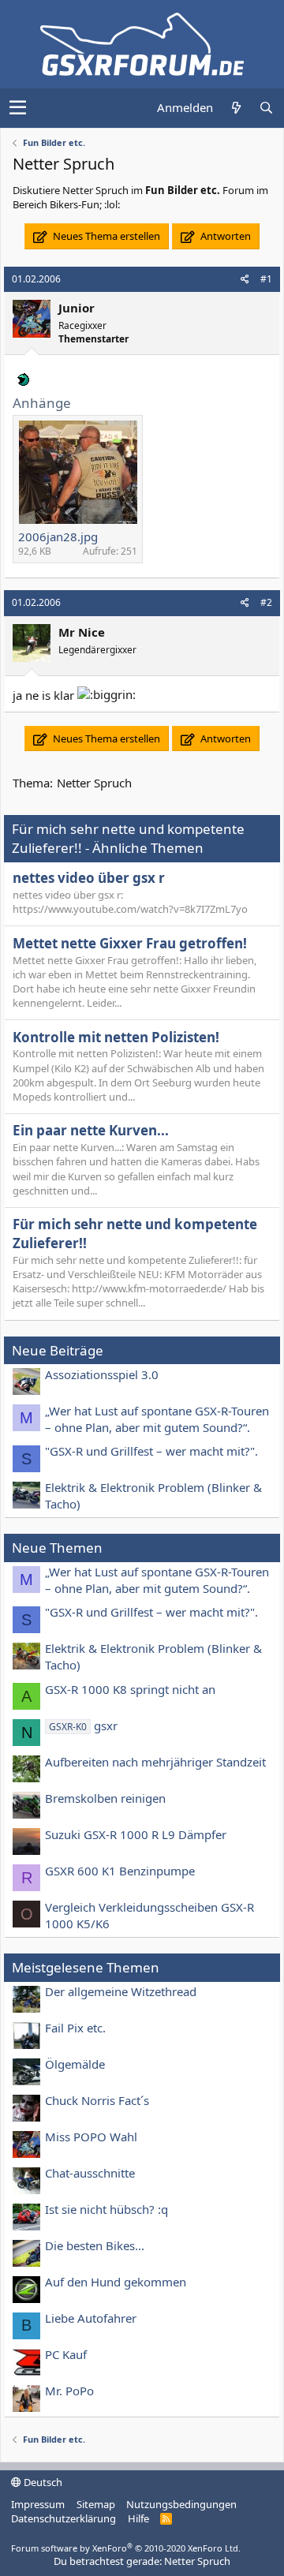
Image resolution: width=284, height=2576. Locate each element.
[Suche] (266, 108)
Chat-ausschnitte (90, 2173)
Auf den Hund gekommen (116, 2282)
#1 (266, 279)
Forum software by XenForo (126, 2548)
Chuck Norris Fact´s (97, 2100)
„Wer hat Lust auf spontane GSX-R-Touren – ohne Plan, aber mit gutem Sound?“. (157, 1419)
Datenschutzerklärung (64, 2518)
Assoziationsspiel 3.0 (102, 1374)
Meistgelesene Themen (86, 1967)
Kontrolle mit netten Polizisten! (116, 1037)
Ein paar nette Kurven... (91, 1130)
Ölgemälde (75, 2064)
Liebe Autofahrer (91, 2318)
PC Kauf (66, 2354)
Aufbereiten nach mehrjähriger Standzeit (155, 1762)
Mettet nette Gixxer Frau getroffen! (130, 943)
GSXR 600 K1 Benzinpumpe (120, 1871)
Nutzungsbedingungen (181, 2504)
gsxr (83, 1725)
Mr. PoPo (69, 2391)
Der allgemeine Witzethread (121, 1991)
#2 (266, 602)
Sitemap (96, 2504)
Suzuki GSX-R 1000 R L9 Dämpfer (136, 1834)
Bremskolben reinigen (105, 1798)
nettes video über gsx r (89, 878)
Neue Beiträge (58, 1350)
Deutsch (42, 2482)
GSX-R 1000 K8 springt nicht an (130, 1689)
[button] (18, 108)
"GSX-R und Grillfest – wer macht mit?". (151, 1451)
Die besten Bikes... (95, 2245)
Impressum (38, 2504)
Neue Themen (57, 1548)
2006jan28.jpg (58, 537)
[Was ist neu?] (236, 108)
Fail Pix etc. (75, 2028)
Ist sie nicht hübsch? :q (106, 2209)
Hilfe (138, 2518)
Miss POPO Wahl (91, 2137)
